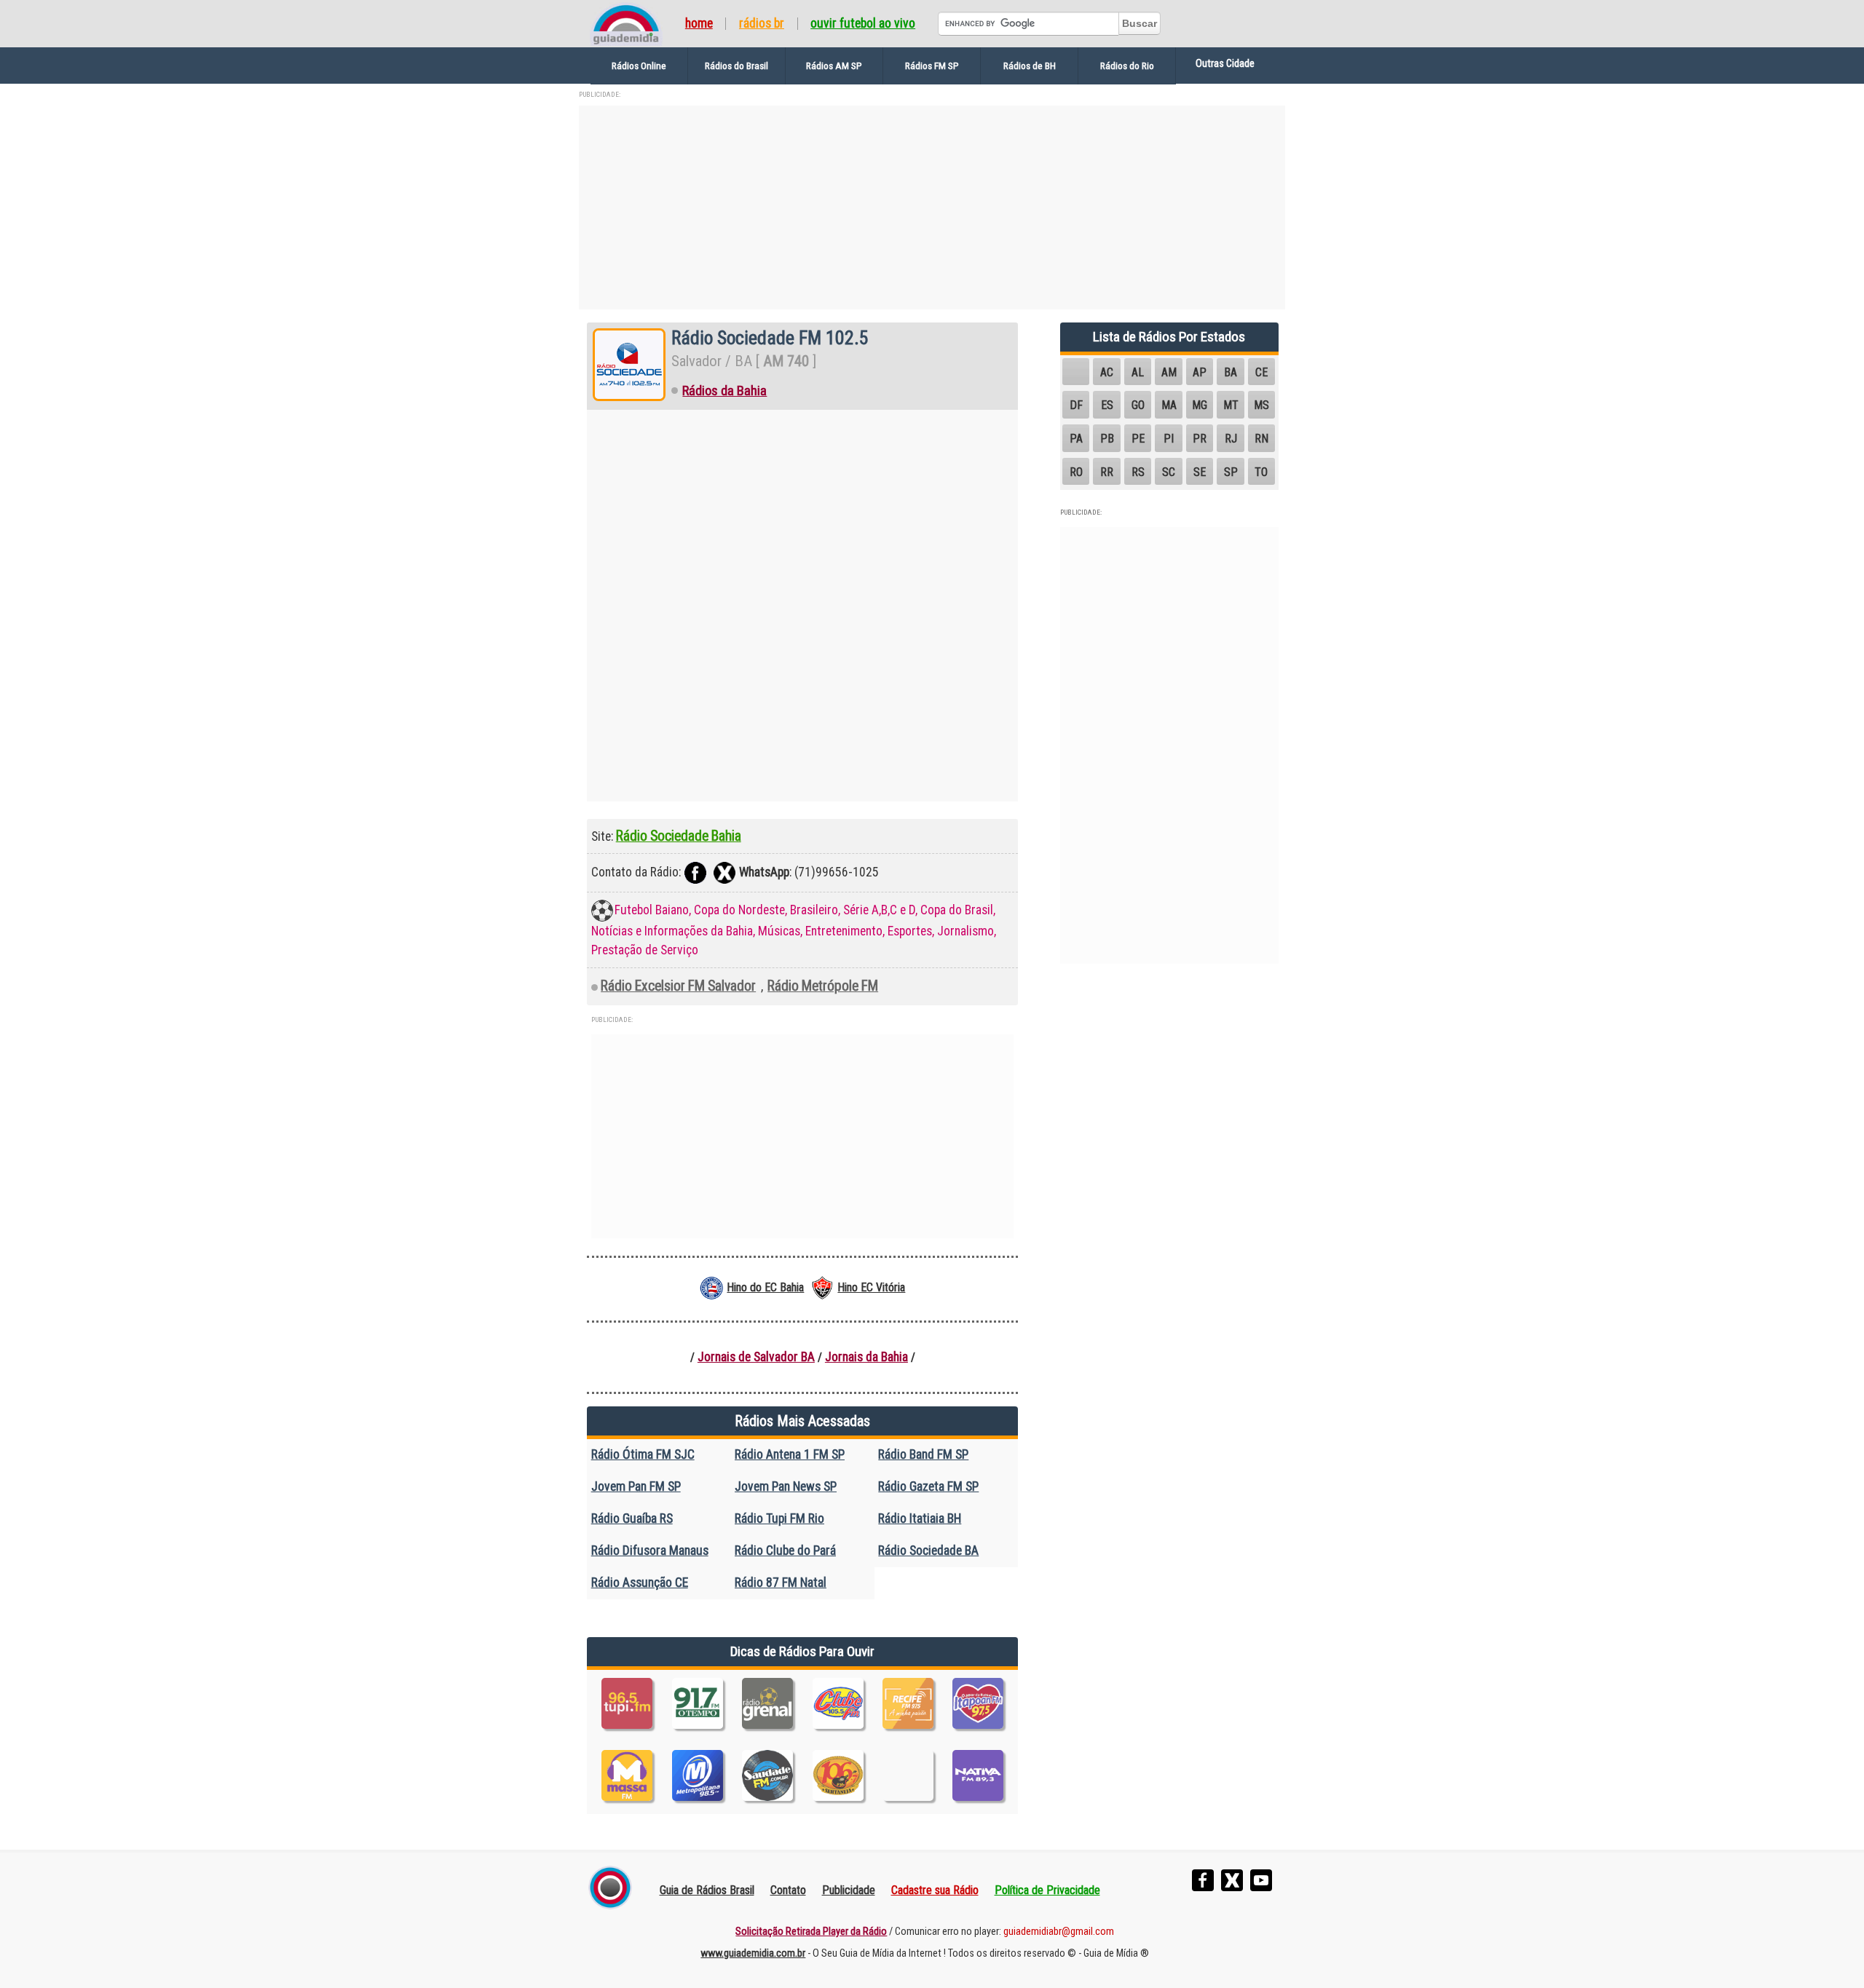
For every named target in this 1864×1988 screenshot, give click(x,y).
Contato (788, 1890)
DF (1076, 405)
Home (699, 24)
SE (1200, 472)
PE (1138, 439)
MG (1200, 405)
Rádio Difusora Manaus (650, 1551)
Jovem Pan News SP (786, 1486)
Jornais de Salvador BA (756, 1357)
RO (1076, 472)
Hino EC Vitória (871, 1287)
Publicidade (849, 1890)
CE (1261, 372)
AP (1200, 372)
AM (1169, 372)
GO (1138, 405)
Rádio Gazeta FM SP (928, 1486)
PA (1076, 439)
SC (1169, 472)
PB (1107, 439)
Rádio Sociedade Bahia (679, 836)
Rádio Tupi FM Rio (779, 1518)
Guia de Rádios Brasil (707, 1890)
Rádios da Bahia (724, 391)
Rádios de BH (1030, 66)
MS (1261, 405)
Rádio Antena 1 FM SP (790, 1454)
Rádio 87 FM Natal (781, 1583)
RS (1138, 472)
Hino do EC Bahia (765, 1287)
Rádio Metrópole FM (823, 986)
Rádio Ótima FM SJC (643, 1454)
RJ (1231, 439)
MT (1231, 405)
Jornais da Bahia (866, 1357)
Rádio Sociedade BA (928, 1551)
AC (1107, 372)
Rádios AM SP (834, 66)
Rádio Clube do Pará (785, 1551)
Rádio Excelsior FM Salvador (678, 986)
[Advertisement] (932, 207)
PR (1200, 439)
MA (1169, 405)
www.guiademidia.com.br (753, 1953)
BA (1231, 372)
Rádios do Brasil (736, 66)
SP (1231, 472)
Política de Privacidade (1047, 1890)
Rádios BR (762, 24)
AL (1138, 372)
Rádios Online (639, 66)
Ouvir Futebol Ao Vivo (863, 24)
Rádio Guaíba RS (632, 1518)
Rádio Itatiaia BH (920, 1518)
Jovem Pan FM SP (636, 1486)
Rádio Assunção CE (640, 1583)
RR (1107, 472)
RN (1261, 439)
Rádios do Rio (1127, 66)
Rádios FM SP (932, 66)
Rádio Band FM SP (923, 1454)
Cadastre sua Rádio (935, 1890)
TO (1261, 472)
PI (1169, 439)
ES (1107, 405)
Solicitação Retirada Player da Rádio (811, 1932)
